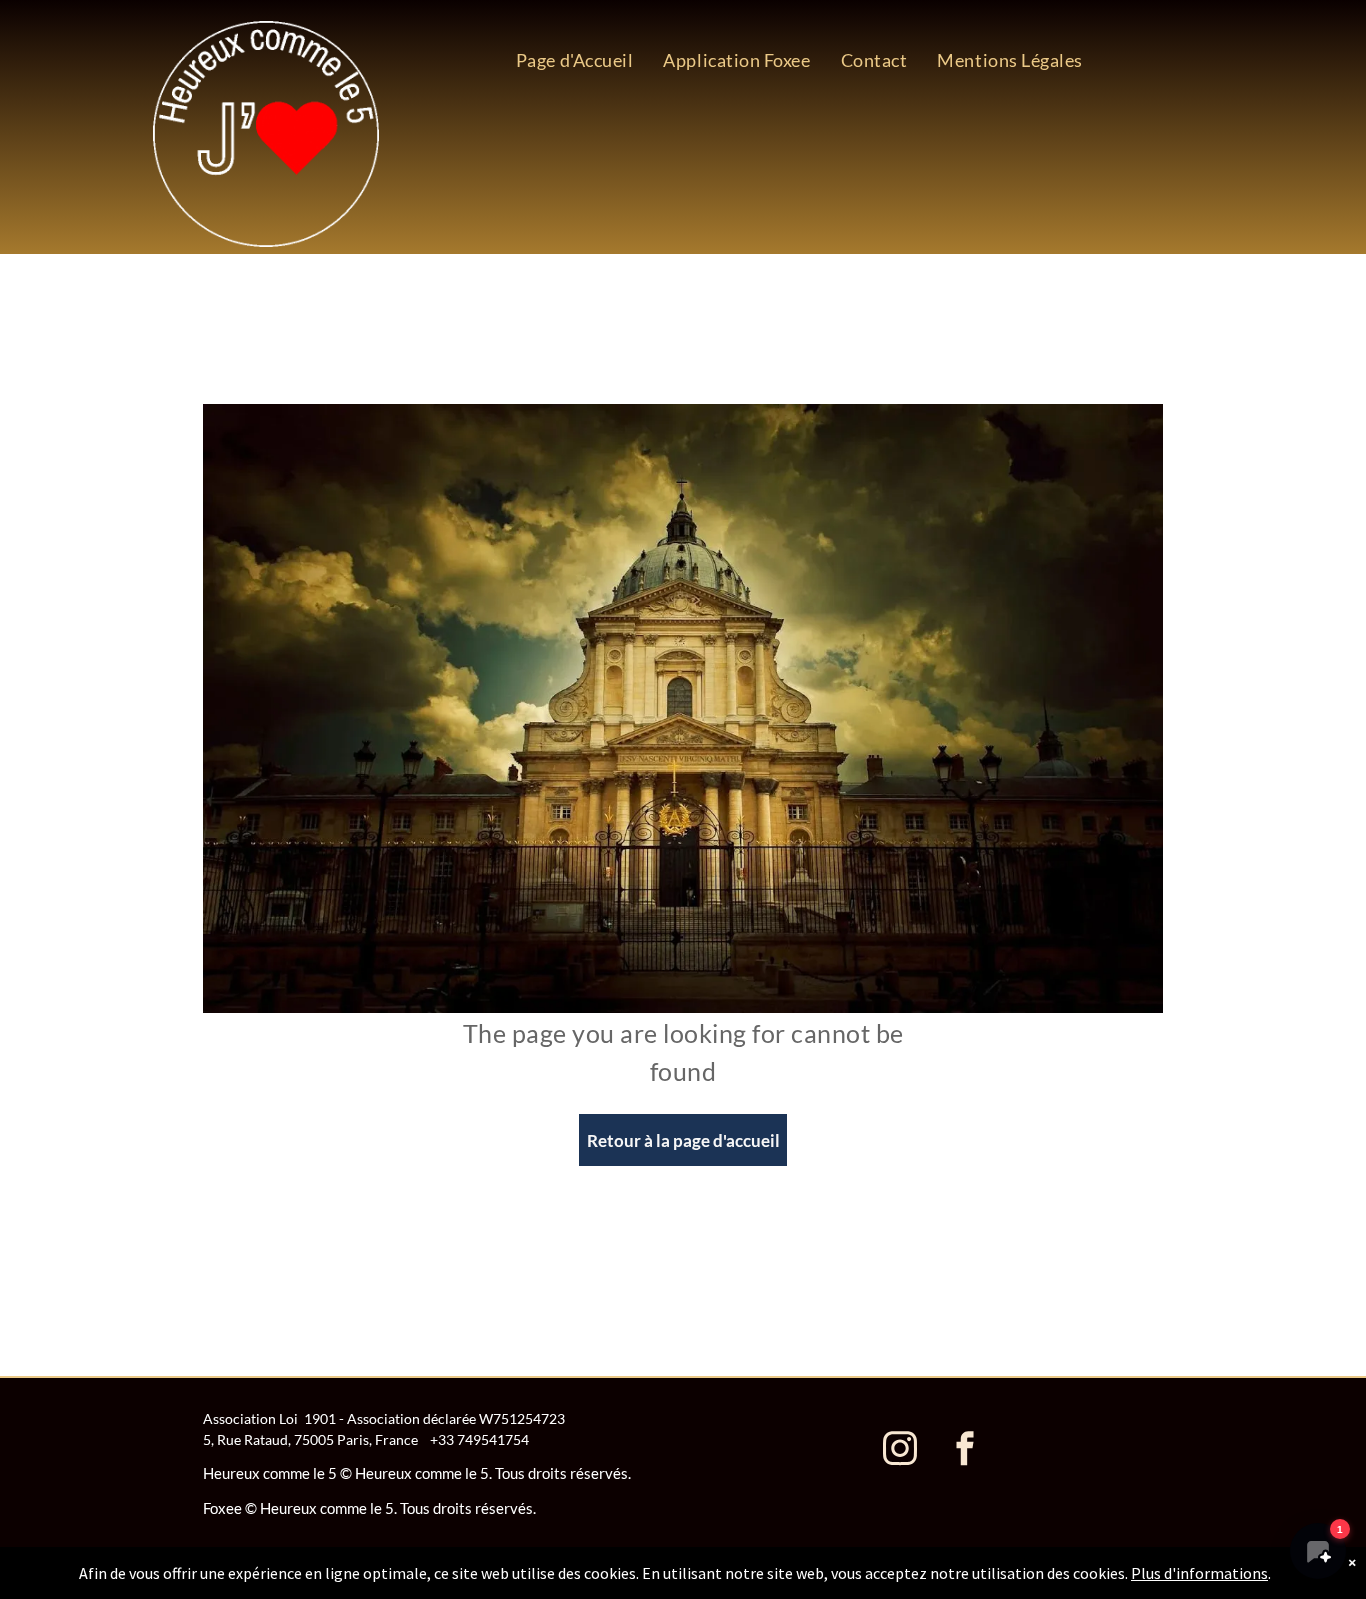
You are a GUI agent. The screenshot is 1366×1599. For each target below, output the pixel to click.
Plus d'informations (1199, 1573)
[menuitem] (575, 60)
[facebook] (965, 1450)
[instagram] (900, 1450)
